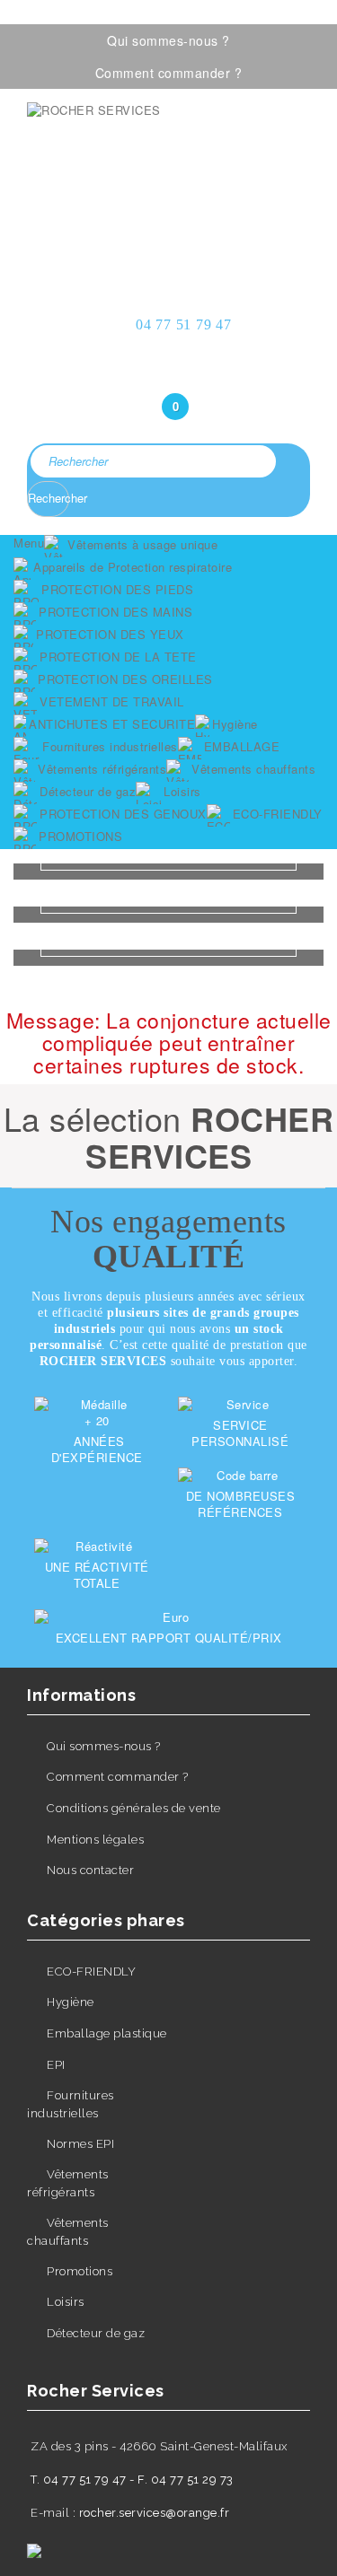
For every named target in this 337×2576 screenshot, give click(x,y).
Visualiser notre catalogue (169, 228)
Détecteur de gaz (96, 2333)
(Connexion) (169, 371)
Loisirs (66, 2302)
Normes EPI (80, 2144)
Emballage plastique (107, 2033)
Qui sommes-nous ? (168, 40)
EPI (56, 2065)
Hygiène (71, 2002)
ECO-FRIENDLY (91, 1971)
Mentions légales (95, 1840)
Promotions (80, 2271)
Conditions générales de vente (134, 1808)
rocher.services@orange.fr (155, 2513)
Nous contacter (90, 1870)
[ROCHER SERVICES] (168, 154)
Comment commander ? (169, 73)
